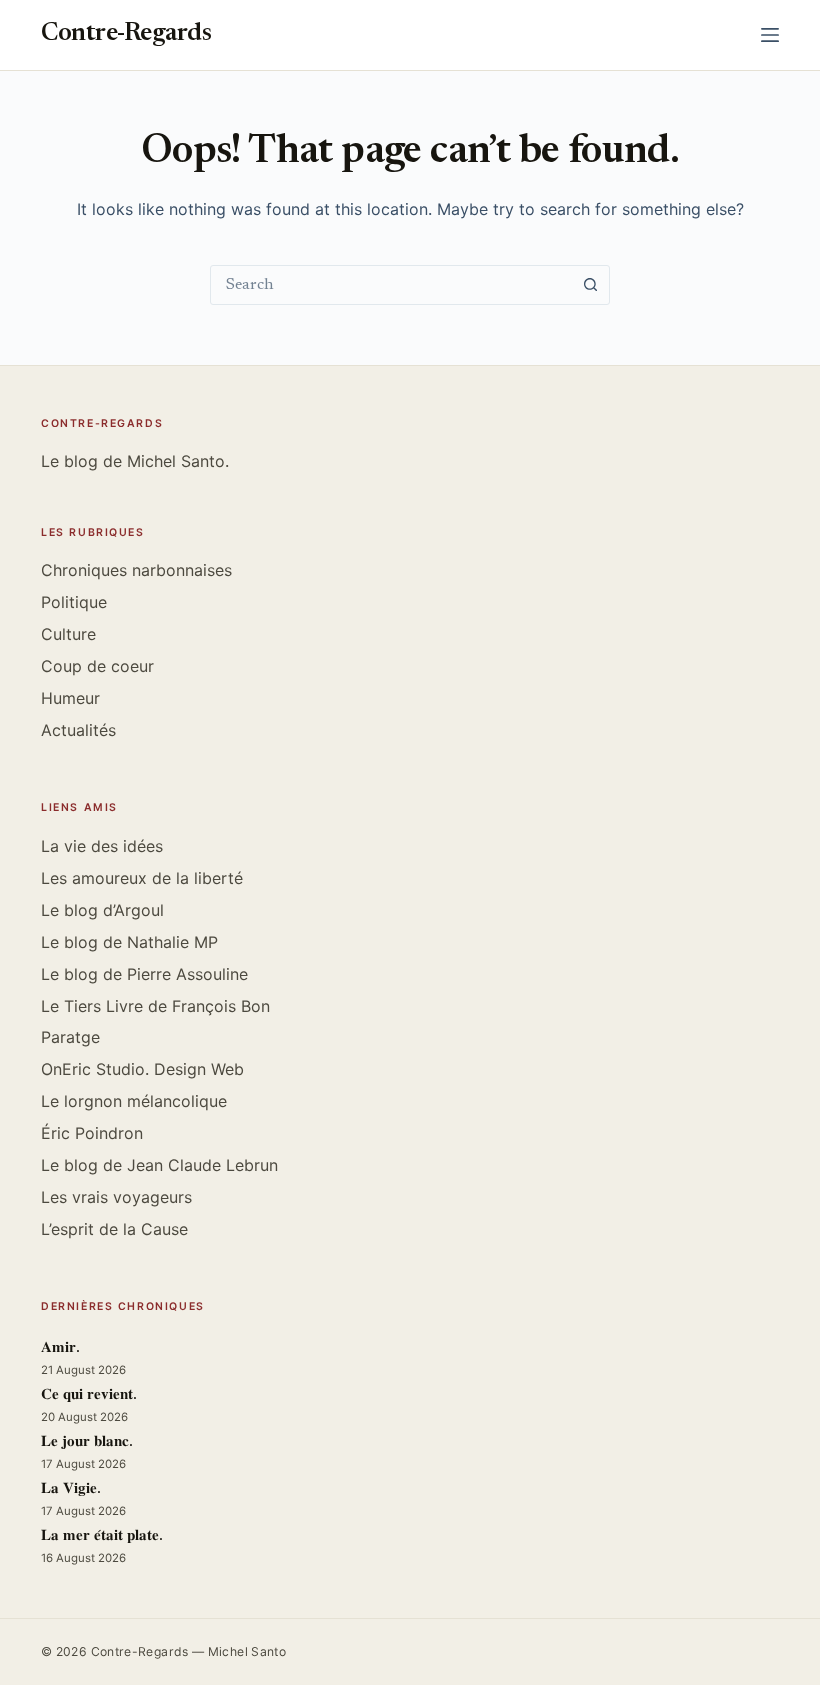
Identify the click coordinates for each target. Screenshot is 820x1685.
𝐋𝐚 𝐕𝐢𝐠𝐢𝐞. (71, 1489)
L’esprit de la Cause (114, 1229)
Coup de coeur (97, 666)
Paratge (70, 1037)
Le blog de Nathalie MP (129, 942)
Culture (68, 634)
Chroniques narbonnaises (136, 570)
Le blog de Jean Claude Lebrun (159, 1165)
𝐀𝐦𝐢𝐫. (60, 1348)
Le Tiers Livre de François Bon (155, 1006)
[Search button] (590, 285)
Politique (74, 602)
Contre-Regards (126, 34)
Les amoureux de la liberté (142, 878)
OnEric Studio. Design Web (142, 1069)
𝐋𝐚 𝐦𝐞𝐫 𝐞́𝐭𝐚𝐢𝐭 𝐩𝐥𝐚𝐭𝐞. (102, 1536)
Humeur (70, 698)
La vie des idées (102, 846)
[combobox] (391, 285)
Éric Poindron (92, 1133)
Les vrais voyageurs (116, 1197)
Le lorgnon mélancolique (134, 1101)
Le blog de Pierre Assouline (144, 974)
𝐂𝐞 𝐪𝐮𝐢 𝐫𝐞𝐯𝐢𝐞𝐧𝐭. (89, 1395)
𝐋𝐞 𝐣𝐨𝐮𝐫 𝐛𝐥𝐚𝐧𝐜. (87, 1442)
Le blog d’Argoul (102, 910)
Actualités (78, 730)
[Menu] (770, 35)
